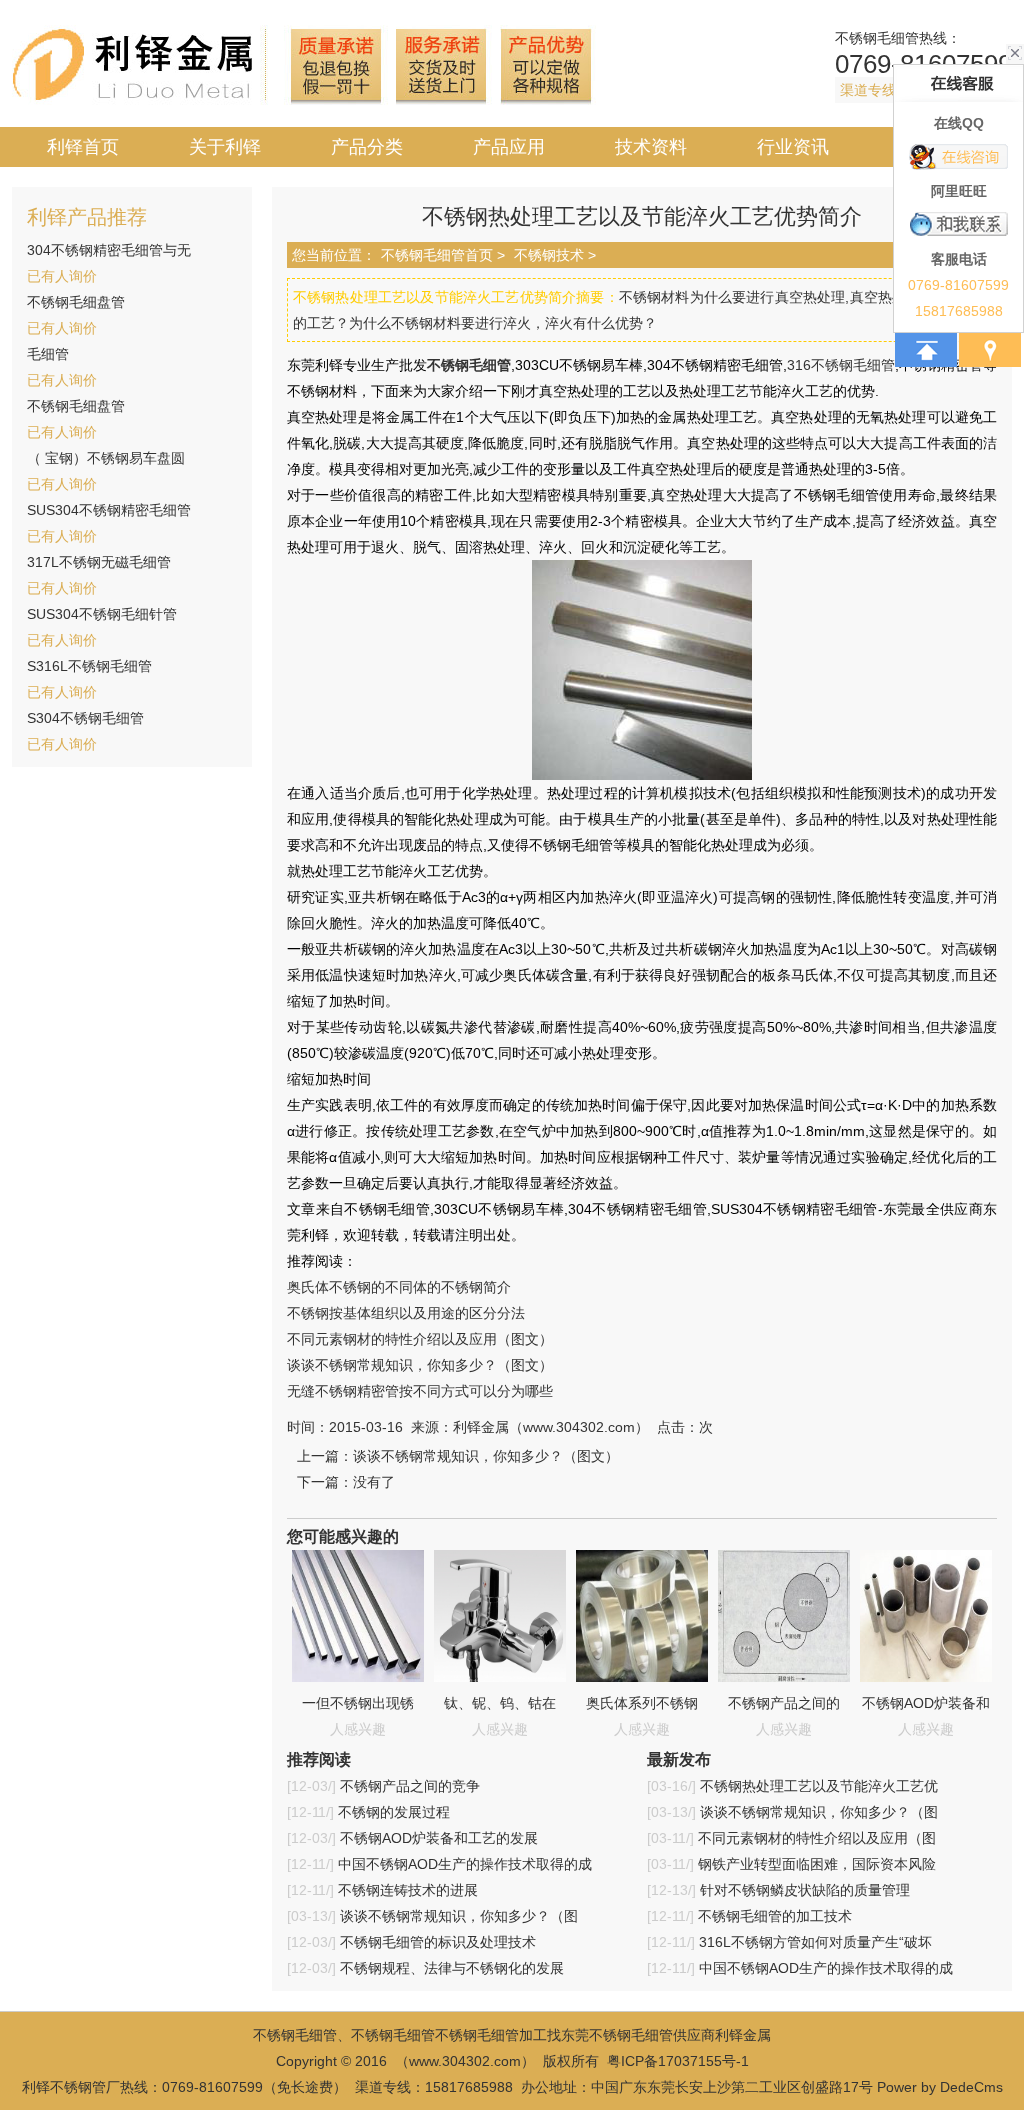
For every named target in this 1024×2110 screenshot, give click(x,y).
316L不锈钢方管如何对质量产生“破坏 (815, 1942)
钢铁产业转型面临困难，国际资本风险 (817, 1864)
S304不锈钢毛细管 (85, 718)
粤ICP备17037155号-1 (678, 2061)
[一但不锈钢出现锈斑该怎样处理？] (358, 1677)
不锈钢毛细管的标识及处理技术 (438, 1942)
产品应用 (509, 147)
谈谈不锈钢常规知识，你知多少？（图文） (420, 1365)
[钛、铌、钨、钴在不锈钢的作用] (500, 1677)
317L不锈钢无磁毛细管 (99, 562)
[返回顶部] (926, 350)
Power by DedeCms (940, 2087)
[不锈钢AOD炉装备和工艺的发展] (926, 1677)
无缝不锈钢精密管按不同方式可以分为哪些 (420, 1391)
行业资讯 (793, 147)
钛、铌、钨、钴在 (500, 1703)
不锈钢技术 (549, 255)
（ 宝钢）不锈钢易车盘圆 (106, 458)
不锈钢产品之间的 (784, 1703)
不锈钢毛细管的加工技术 (775, 1916)
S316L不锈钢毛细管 (89, 666)
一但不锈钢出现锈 (358, 1703)
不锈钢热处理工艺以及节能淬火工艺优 (819, 1786)
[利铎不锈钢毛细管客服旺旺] (958, 225)
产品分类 (367, 147)
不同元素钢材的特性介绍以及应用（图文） (420, 1339)
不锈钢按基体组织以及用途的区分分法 (406, 1313)
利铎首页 (83, 147)
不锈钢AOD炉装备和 (926, 1703)
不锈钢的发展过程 (394, 1812)
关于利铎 (225, 147)
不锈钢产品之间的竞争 (410, 1786)
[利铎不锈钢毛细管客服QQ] (958, 157)
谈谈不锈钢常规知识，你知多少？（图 (459, 1916)
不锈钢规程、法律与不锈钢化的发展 (452, 1968)
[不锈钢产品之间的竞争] (784, 1677)
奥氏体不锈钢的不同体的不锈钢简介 (399, 1287)
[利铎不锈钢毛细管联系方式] (990, 350)
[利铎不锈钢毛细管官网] (304, 102)
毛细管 (48, 354)
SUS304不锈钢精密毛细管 (109, 510)
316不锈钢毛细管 (841, 365)
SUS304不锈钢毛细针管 (102, 614)
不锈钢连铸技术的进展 (408, 1890)
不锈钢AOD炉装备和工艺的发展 (439, 1838)
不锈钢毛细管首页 (437, 255)
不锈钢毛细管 (877, 38)
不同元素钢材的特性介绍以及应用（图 (817, 1838)
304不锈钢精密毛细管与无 (109, 250)
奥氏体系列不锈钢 (642, 1703)
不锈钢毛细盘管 (76, 302)
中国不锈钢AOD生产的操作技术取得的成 (465, 1864)
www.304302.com (465, 2061)
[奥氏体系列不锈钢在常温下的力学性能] (642, 1677)
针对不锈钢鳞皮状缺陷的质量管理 (805, 1890)
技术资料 (651, 147)
